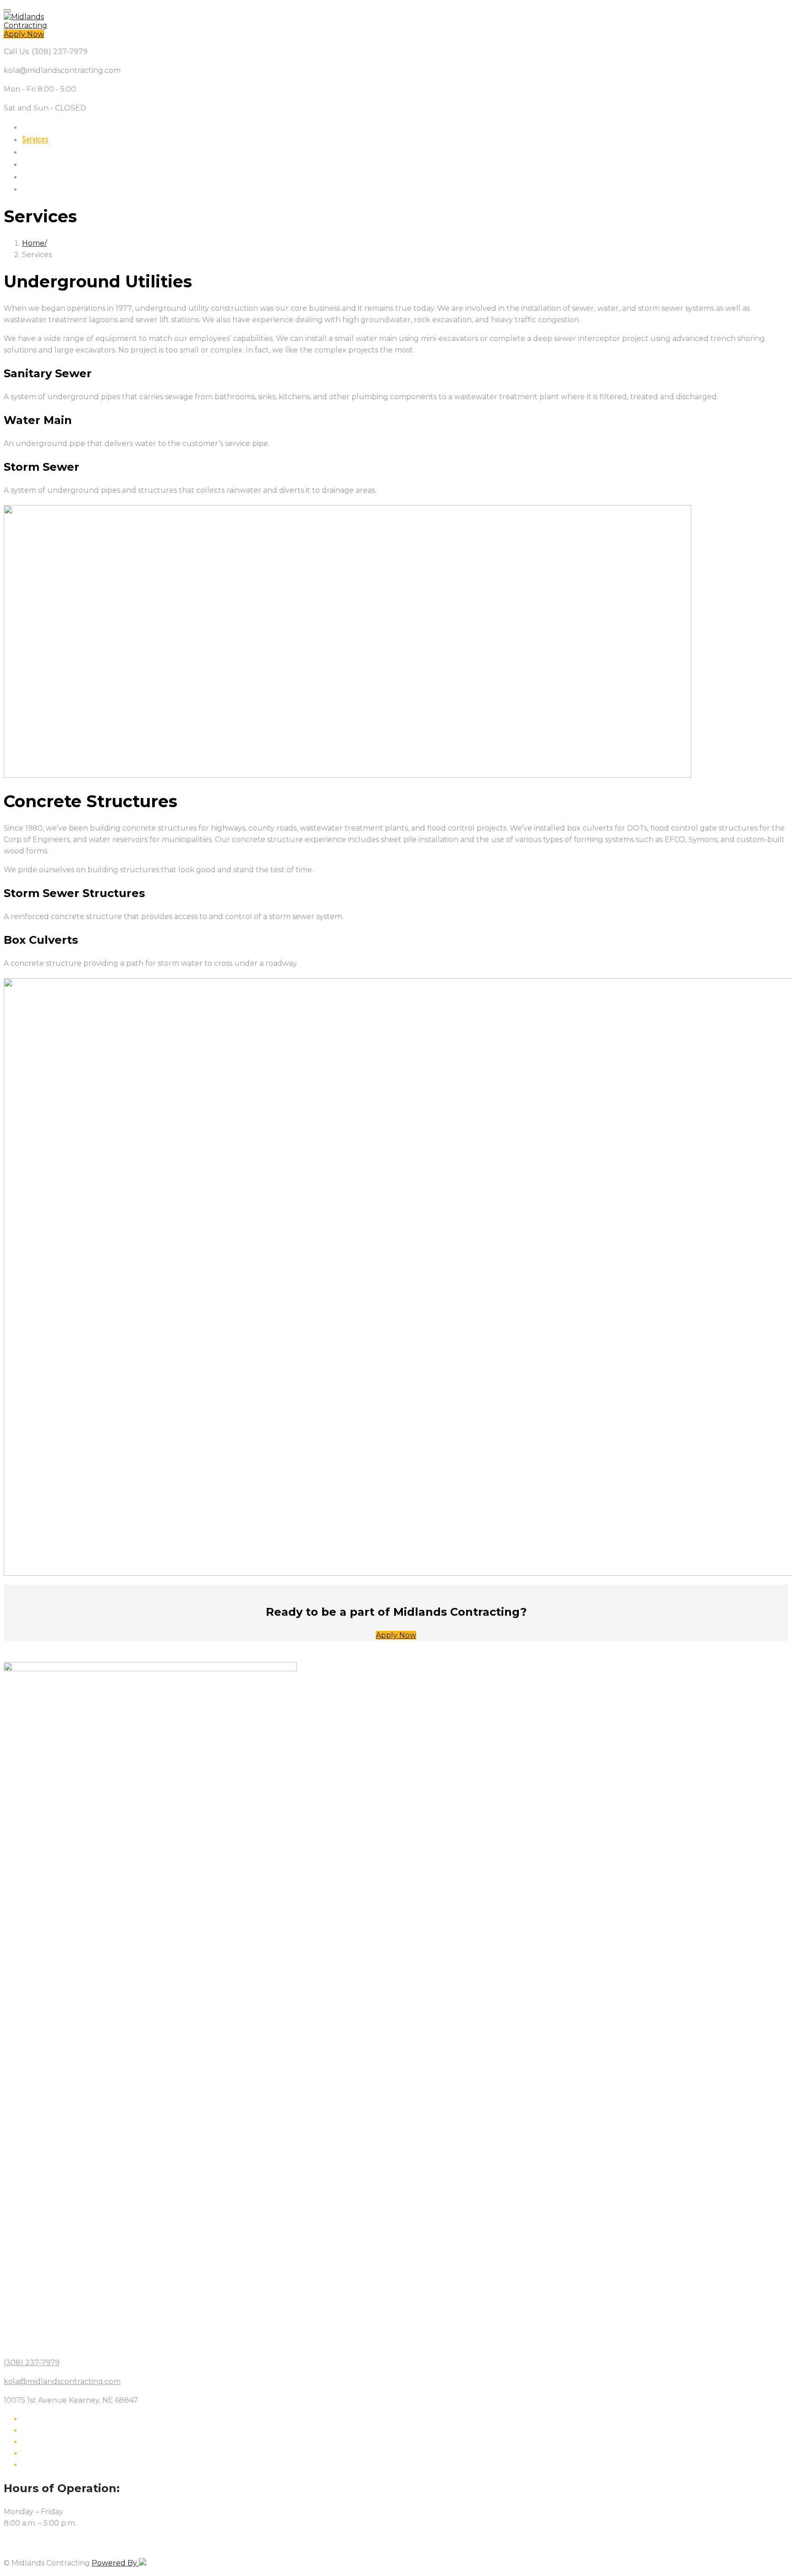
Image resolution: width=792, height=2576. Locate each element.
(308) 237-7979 (32, 2363)
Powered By (115, 2563)
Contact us (39, 164)
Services (35, 139)
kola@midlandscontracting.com (62, 2381)
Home (31, 127)
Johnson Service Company (61, 176)
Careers (34, 151)
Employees (38, 188)
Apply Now (24, 34)
